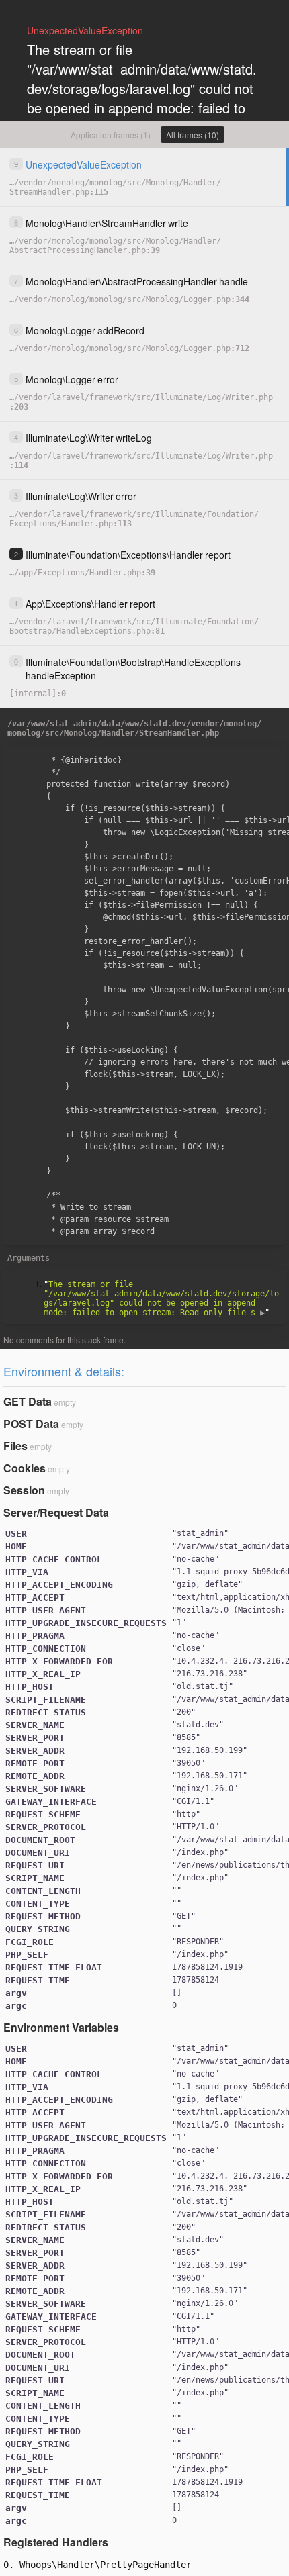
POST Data (31, 1424)
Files (15, 1446)
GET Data (28, 1401)
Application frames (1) (111, 135)
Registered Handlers (56, 2542)
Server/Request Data (56, 1512)
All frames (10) (193, 135)
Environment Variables (61, 2027)
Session (24, 1490)
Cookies (25, 1468)
